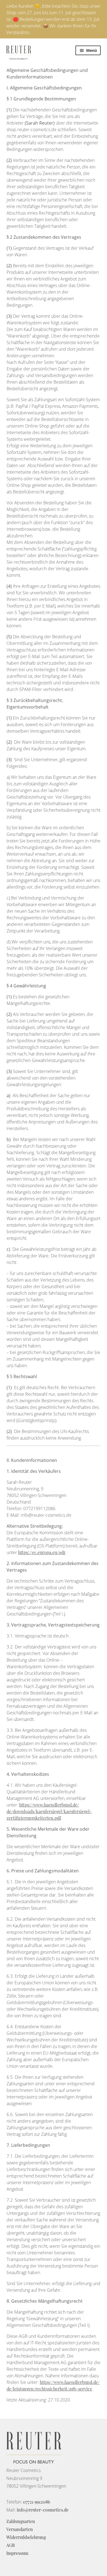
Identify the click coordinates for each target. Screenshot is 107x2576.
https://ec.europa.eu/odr (42, 1552)
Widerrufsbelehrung (26, 2537)
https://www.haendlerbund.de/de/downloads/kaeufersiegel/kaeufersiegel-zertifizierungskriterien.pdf (49, 1811)
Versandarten (20, 2529)
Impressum (17, 2553)
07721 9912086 (36, 2502)
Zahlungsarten (21, 2521)
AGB (11, 2545)
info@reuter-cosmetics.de (43, 2510)
